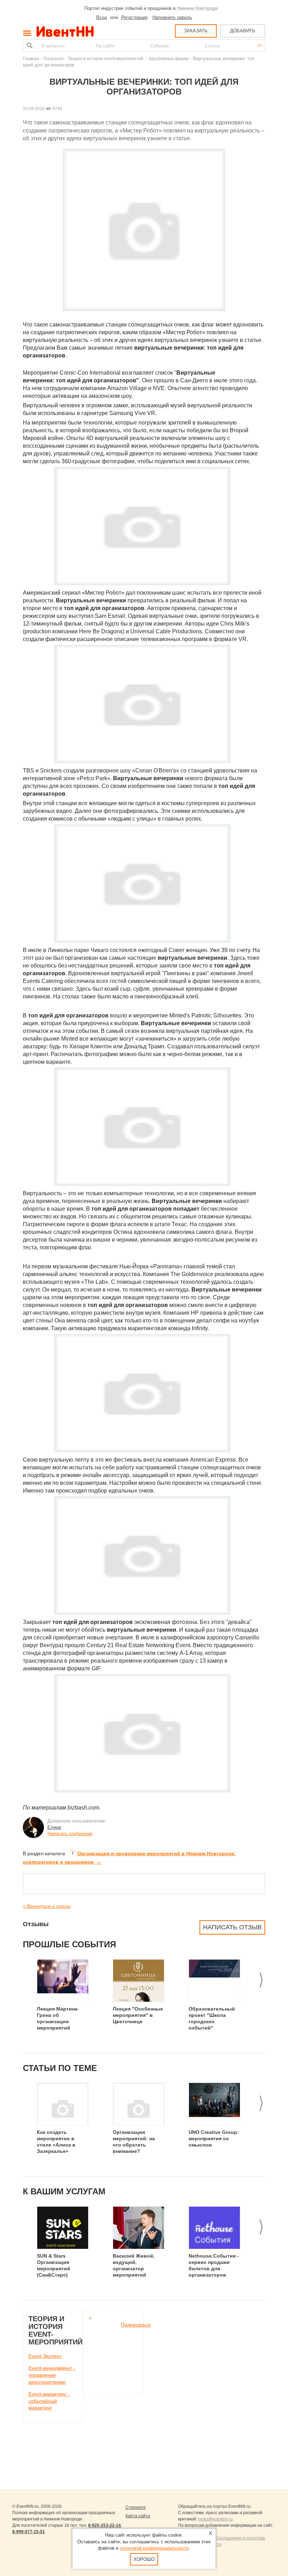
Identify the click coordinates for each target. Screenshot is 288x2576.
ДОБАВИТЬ (243, 31)
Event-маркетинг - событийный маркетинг (49, 2401)
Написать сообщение (70, 1834)
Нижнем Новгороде (197, 8)
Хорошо (144, 2559)
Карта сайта (138, 2516)
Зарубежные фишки (169, 59)
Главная (31, 59)
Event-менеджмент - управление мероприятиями (52, 2375)
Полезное (54, 59)
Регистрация (134, 17)
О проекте (136, 2507)
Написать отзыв (232, 1927)
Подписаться (136, 2325)
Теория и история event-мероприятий (106, 59)
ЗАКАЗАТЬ (196, 31)
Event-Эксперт (45, 2356)
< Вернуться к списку (47, 1906)
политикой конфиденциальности (154, 2548)
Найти (29, 46)
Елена (54, 1827)
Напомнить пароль (172, 17)
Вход (102, 17)
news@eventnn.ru (215, 2519)
